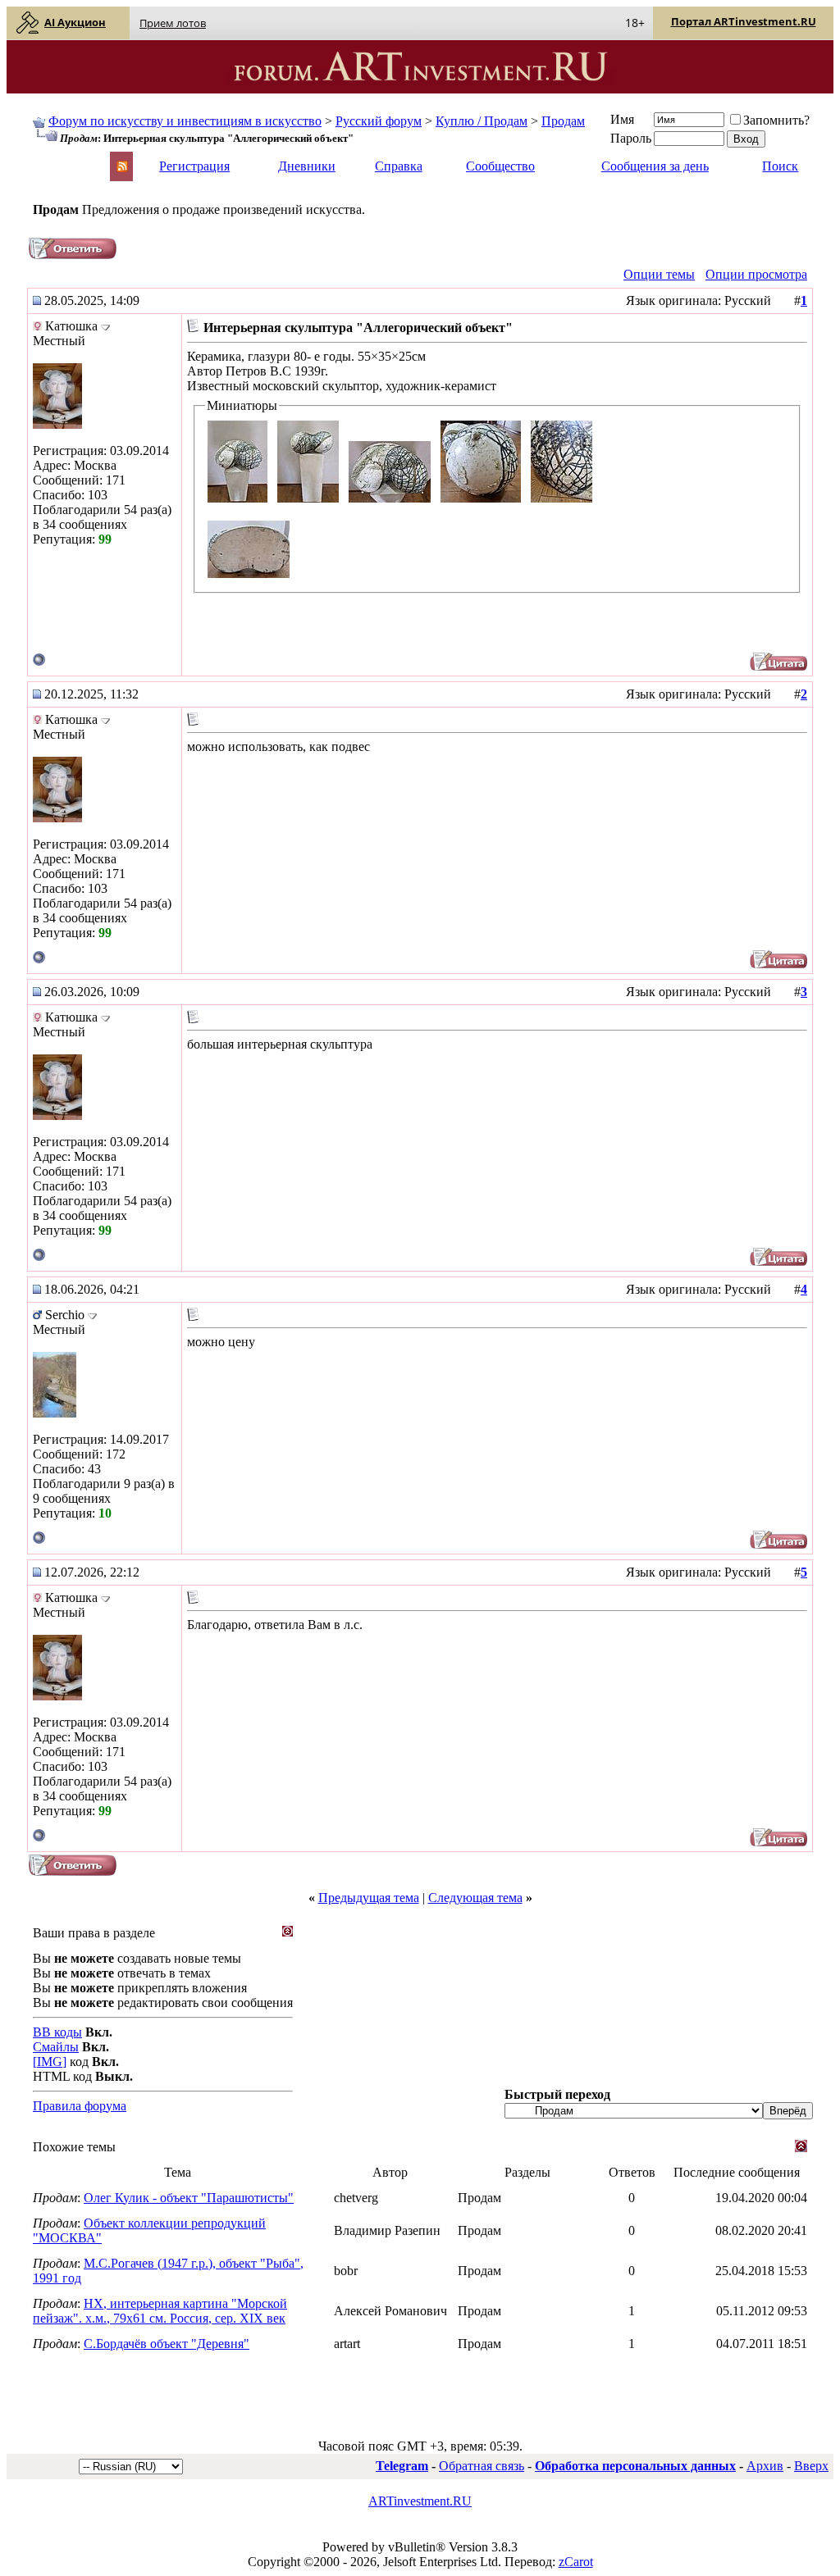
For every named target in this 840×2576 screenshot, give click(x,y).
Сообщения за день (655, 166)
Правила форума (80, 2106)
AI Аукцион (75, 22)
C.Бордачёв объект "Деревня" (167, 2344)
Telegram (402, 2466)
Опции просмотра (756, 274)
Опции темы (659, 274)
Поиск (780, 166)
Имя (622, 119)
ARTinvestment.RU (420, 2501)
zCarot (576, 2562)
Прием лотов (173, 23)
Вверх (811, 2466)
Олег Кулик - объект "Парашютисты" (189, 2198)
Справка (399, 166)
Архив (765, 2466)
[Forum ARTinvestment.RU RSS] (122, 168)
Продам (563, 121)
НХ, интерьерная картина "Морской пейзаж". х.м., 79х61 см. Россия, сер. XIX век (160, 2311)
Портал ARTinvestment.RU (744, 21)
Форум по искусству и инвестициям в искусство (185, 121)
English (51, 159)
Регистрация (194, 166)
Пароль (631, 138)
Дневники (307, 166)
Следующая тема (475, 1898)
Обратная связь (482, 2466)
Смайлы (56, 2047)
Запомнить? (776, 120)
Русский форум (379, 121)
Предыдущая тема (369, 1898)
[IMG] (50, 2062)
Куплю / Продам (482, 121)
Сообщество (500, 166)
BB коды (57, 2032)
